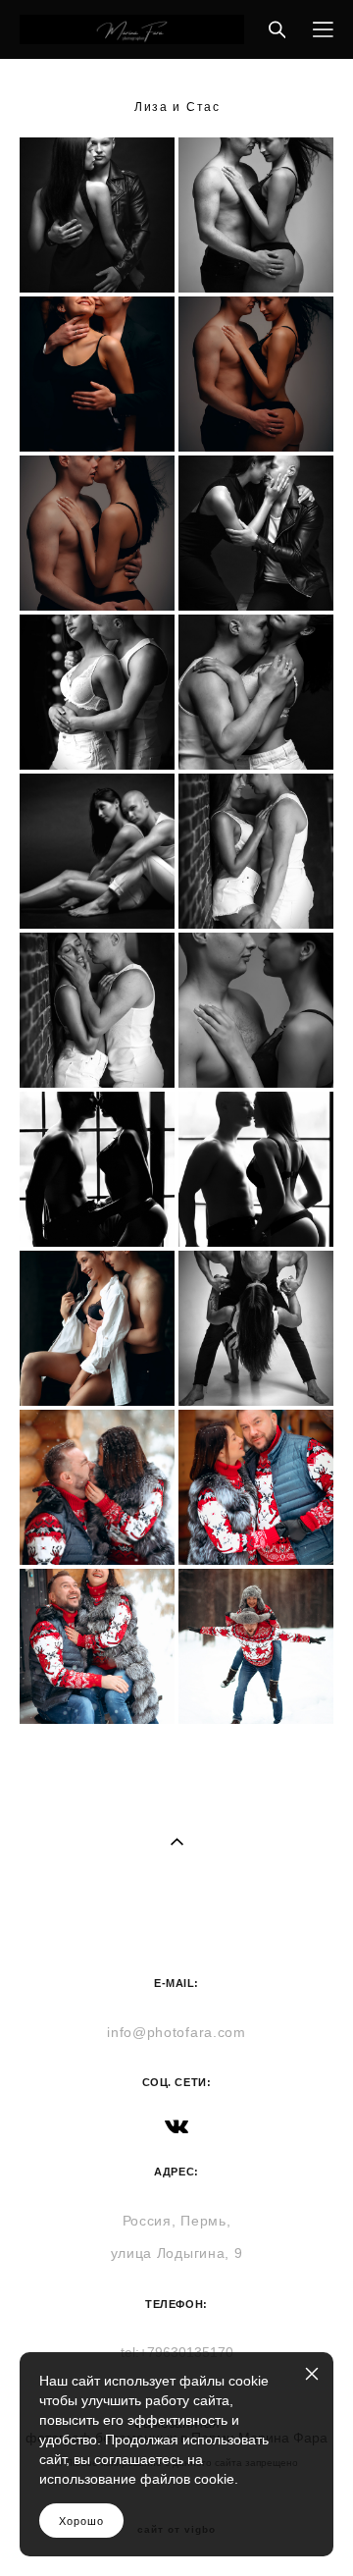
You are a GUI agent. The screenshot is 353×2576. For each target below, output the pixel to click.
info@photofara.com (176, 2032)
